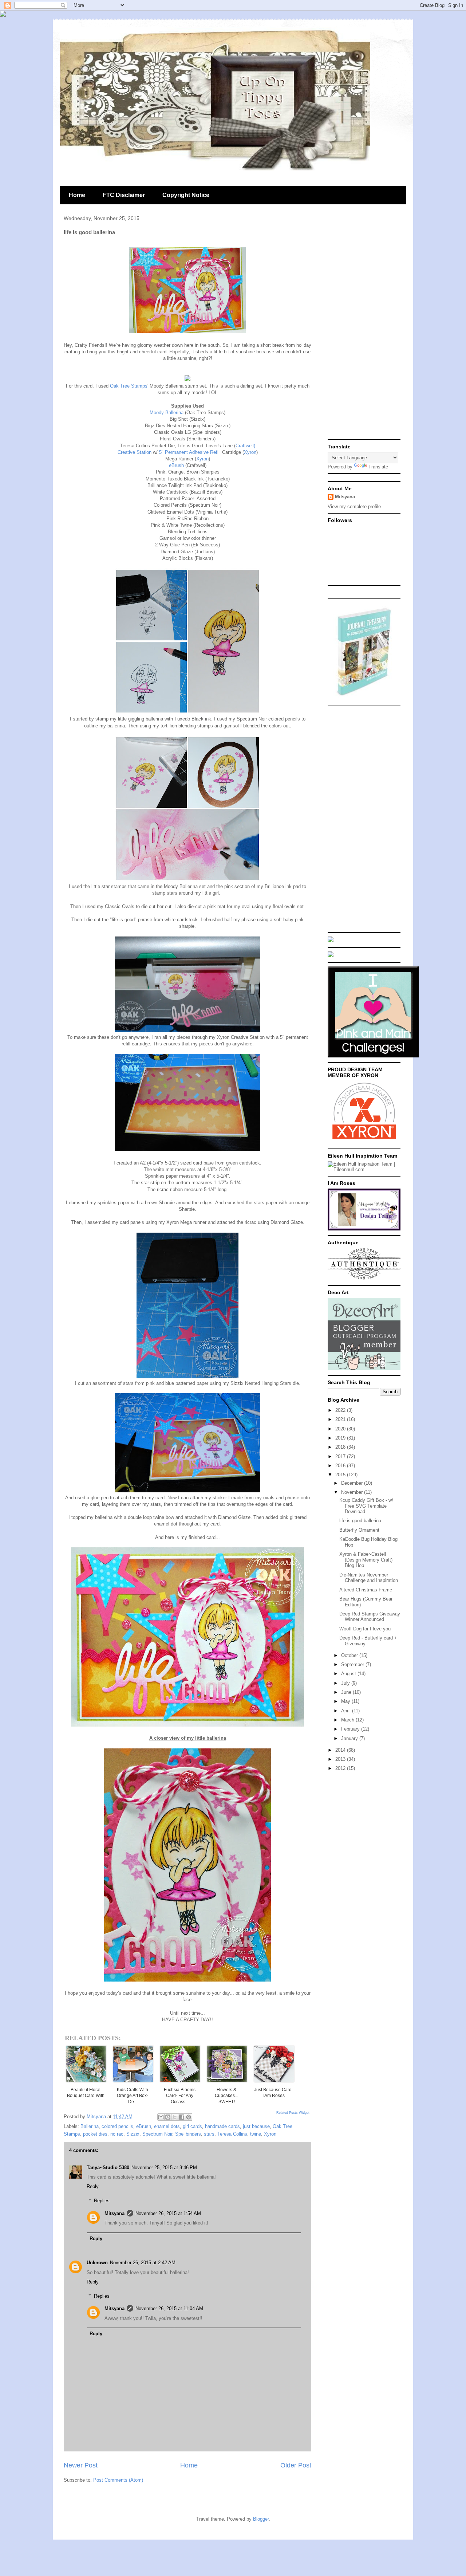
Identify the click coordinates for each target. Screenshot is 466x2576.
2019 (341, 1438)
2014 (341, 1750)
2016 (341, 1466)
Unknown (97, 2263)
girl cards (192, 2126)
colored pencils (117, 2126)
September (353, 1664)
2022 (341, 1410)
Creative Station (135, 452)
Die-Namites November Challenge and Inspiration (369, 1578)
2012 (341, 1768)
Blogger (261, 2519)
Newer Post (81, 2465)
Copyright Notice (186, 195)
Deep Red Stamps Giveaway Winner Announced (370, 1617)
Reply (93, 2186)
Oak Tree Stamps (129, 386)
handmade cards (222, 2126)
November (353, 1492)
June (347, 1692)
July (346, 1683)
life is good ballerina (360, 1521)
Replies (102, 2201)
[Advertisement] (364, 326)
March (348, 1720)
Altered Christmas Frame (366, 1590)
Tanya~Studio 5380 (108, 2167)
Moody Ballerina (167, 413)
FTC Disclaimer (124, 195)
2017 (341, 1456)
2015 (341, 1475)
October (350, 1655)
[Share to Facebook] (182, 2117)
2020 (341, 1429)
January (350, 1738)
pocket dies (95, 2134)
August (349, 1674)
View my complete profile (354, 506)
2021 (341, 1419)
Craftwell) (245, 446)
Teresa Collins (232, 2134)
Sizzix (133, 2134)
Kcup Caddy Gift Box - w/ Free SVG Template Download (366, 1506)
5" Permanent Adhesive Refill (190, 452)
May (346, 1701)
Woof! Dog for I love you (365, 1629)
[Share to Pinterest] (189, 2117)
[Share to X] (175, 2117)
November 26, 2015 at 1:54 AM (168, 2213)
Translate (378, 467)
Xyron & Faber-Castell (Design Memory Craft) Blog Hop (366, 1560)
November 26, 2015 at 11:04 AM (169, 2308)
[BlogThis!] (168, 2117)
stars (209, 2134)
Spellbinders (188, 2134)
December (353, 1483)
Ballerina (90, 2126)
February (351, 1729)
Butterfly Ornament (359, 1530)
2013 (341, 1759)
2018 (341, 1447)
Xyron (250, 452)
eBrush (176, 465)
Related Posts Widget (293, 2113)
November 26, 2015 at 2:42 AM (143, 2263)
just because (256, 2126)
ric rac (117, 2134)
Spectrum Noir (157, 2134)
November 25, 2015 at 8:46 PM (164, 2167)
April (347, 1711)
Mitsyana (114, 2213)
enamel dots (167, 2126)
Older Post (296, 2465)
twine (256, 2134)
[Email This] (161, 2117)
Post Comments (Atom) (118, 2480)
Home (77, 195)
